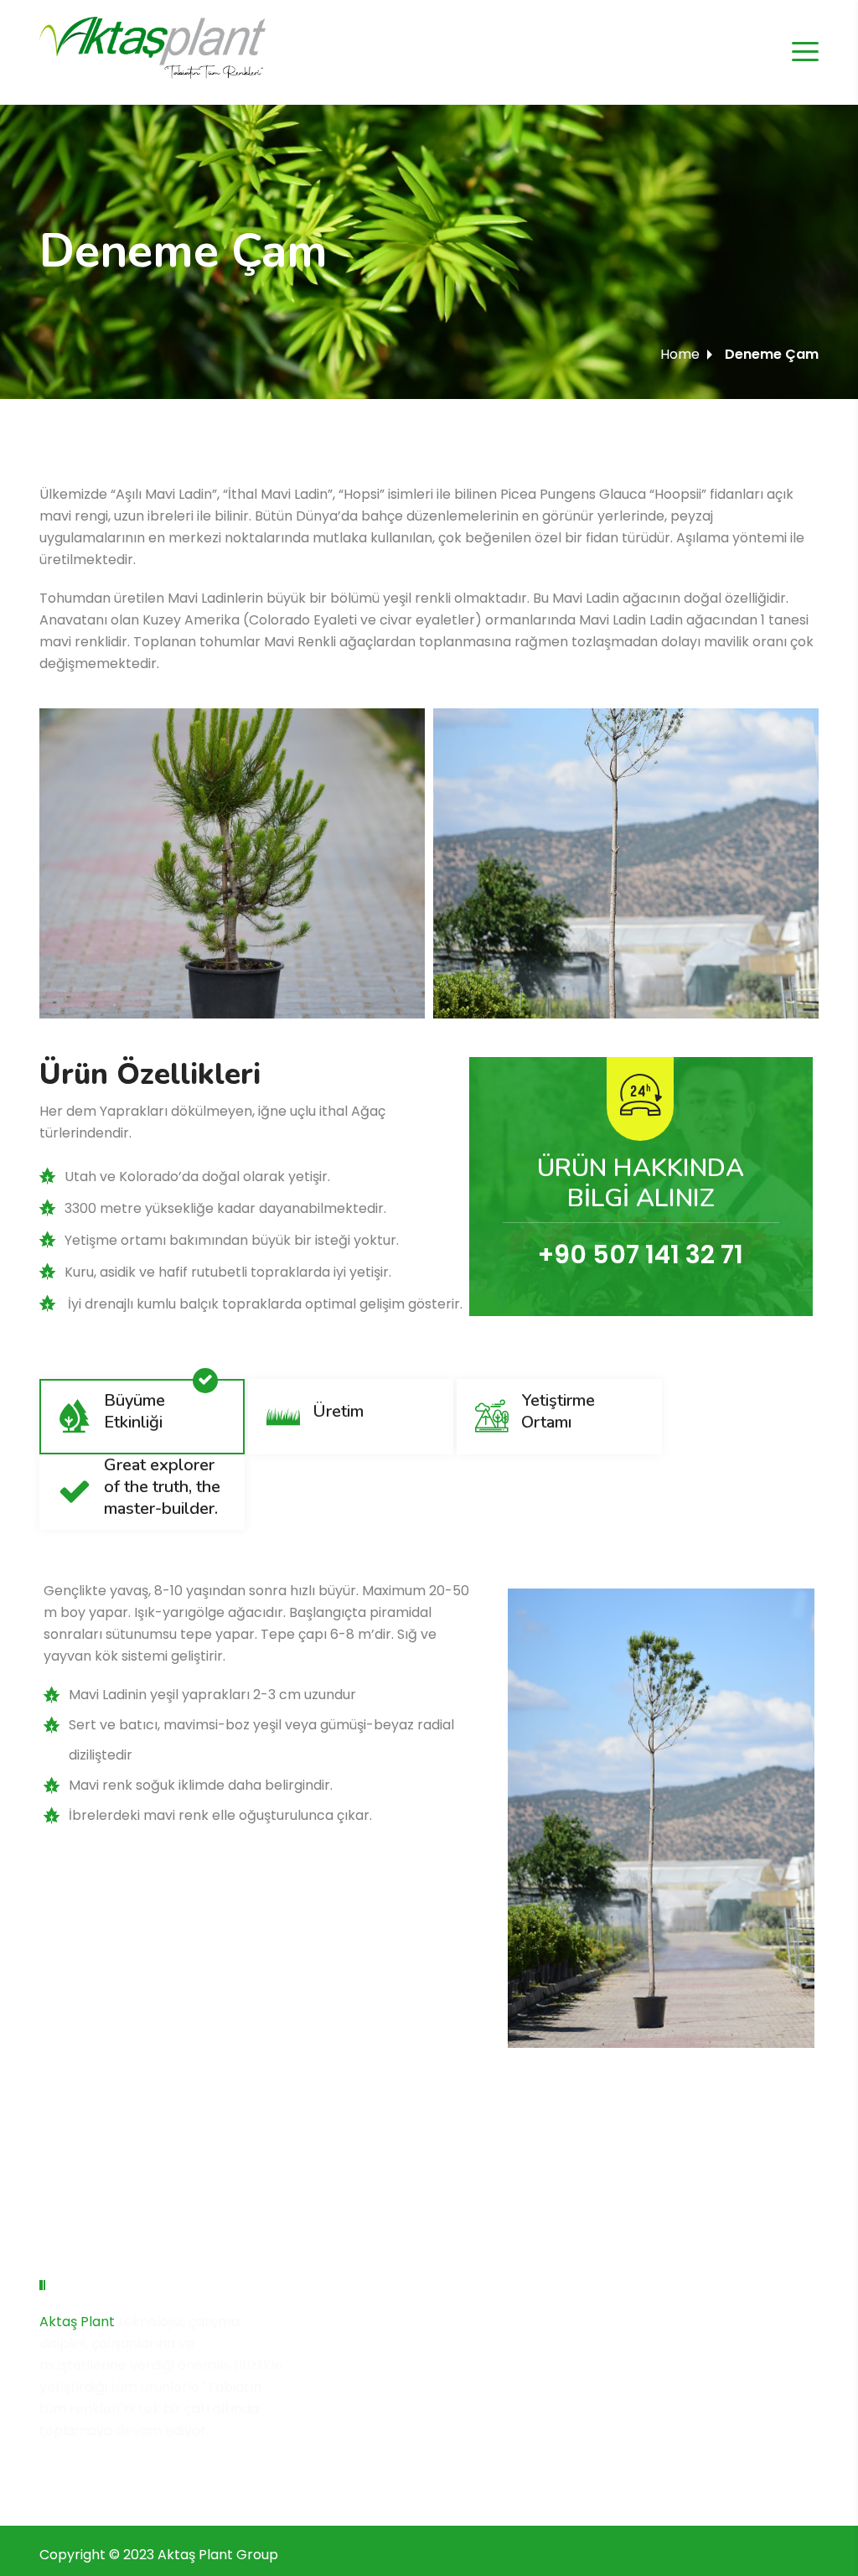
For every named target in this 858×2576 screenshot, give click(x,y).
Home (680, 354)
